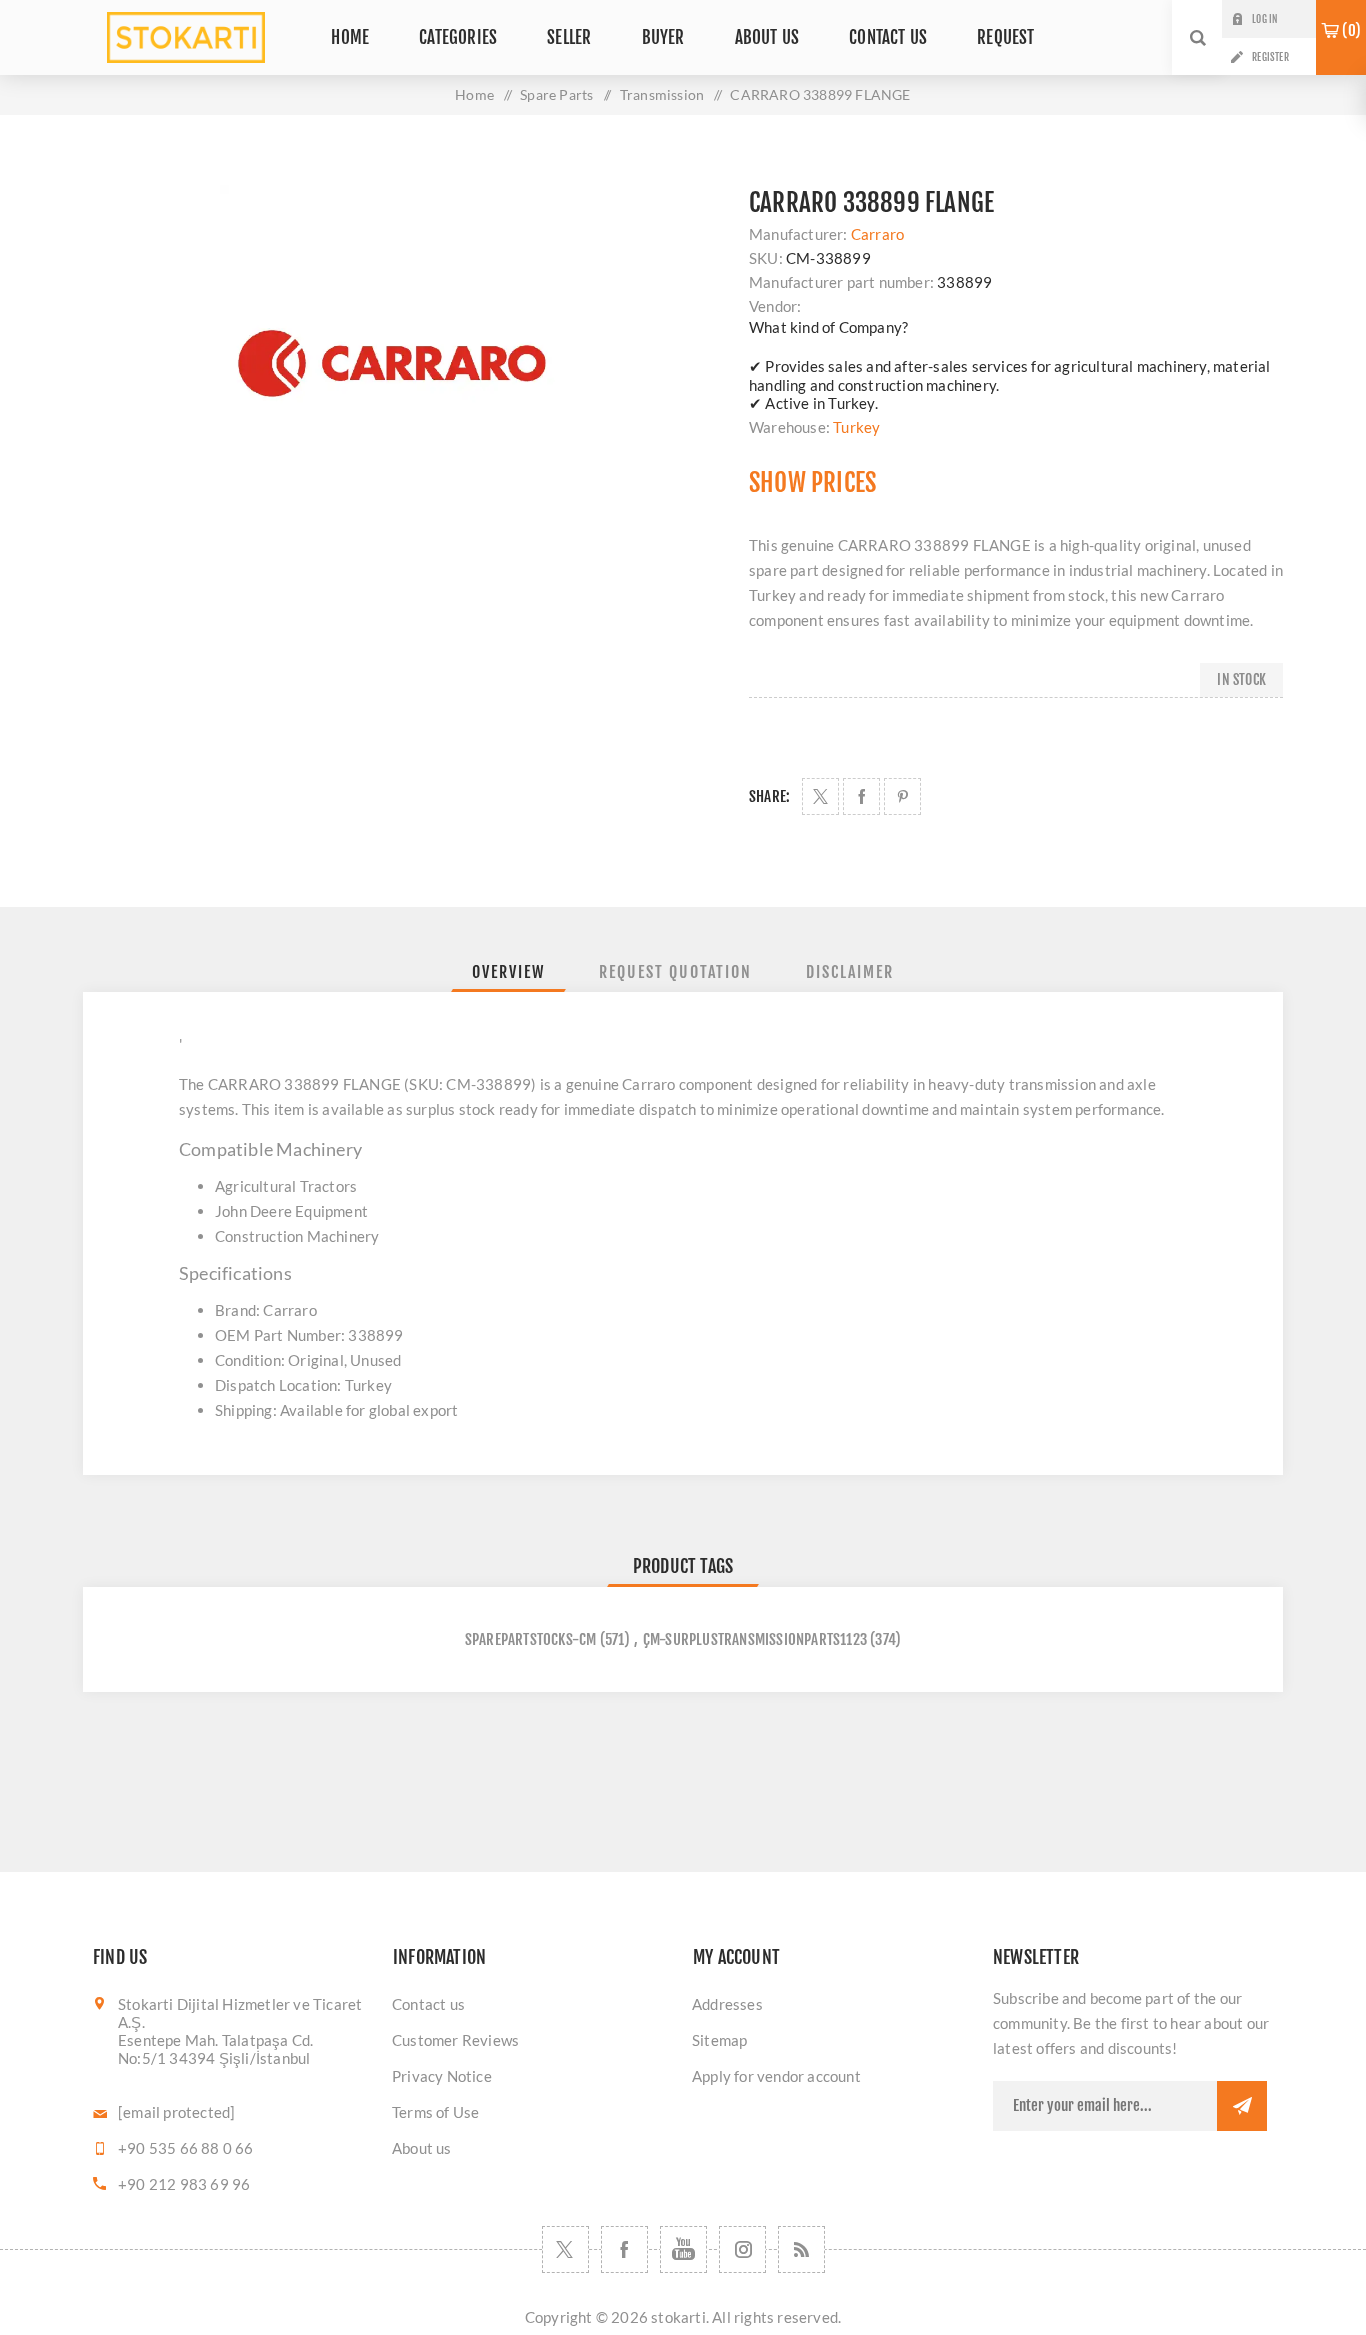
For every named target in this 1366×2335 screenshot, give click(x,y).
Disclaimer (850, 972)
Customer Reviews (455, 2040)
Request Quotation (675, 972)
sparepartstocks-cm (531, 1639)
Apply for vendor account (776, 2076)
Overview (508, 972)
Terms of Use (435, 2112)
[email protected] (176, 2112)
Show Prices (812, 482)
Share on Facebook (861, 796)
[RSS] (801, 2249)
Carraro (877, 234)
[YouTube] (683, 2249)
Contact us (428, 2004)
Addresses (727, 2004)
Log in (1264, 19)
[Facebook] (624, 2249)
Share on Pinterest (902, 796)
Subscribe (1242, 2106)
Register (1270, 57)
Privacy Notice (442, 2076)
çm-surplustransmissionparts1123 (755, 1639)
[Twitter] (565, 2249)
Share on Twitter (820, 796)
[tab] (508, 972)
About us (422, 2148)
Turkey (856, 427)
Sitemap (719, 2040)
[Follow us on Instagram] (742, 2249)
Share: (769, 796)
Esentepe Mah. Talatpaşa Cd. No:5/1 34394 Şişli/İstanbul (215, 2049)
